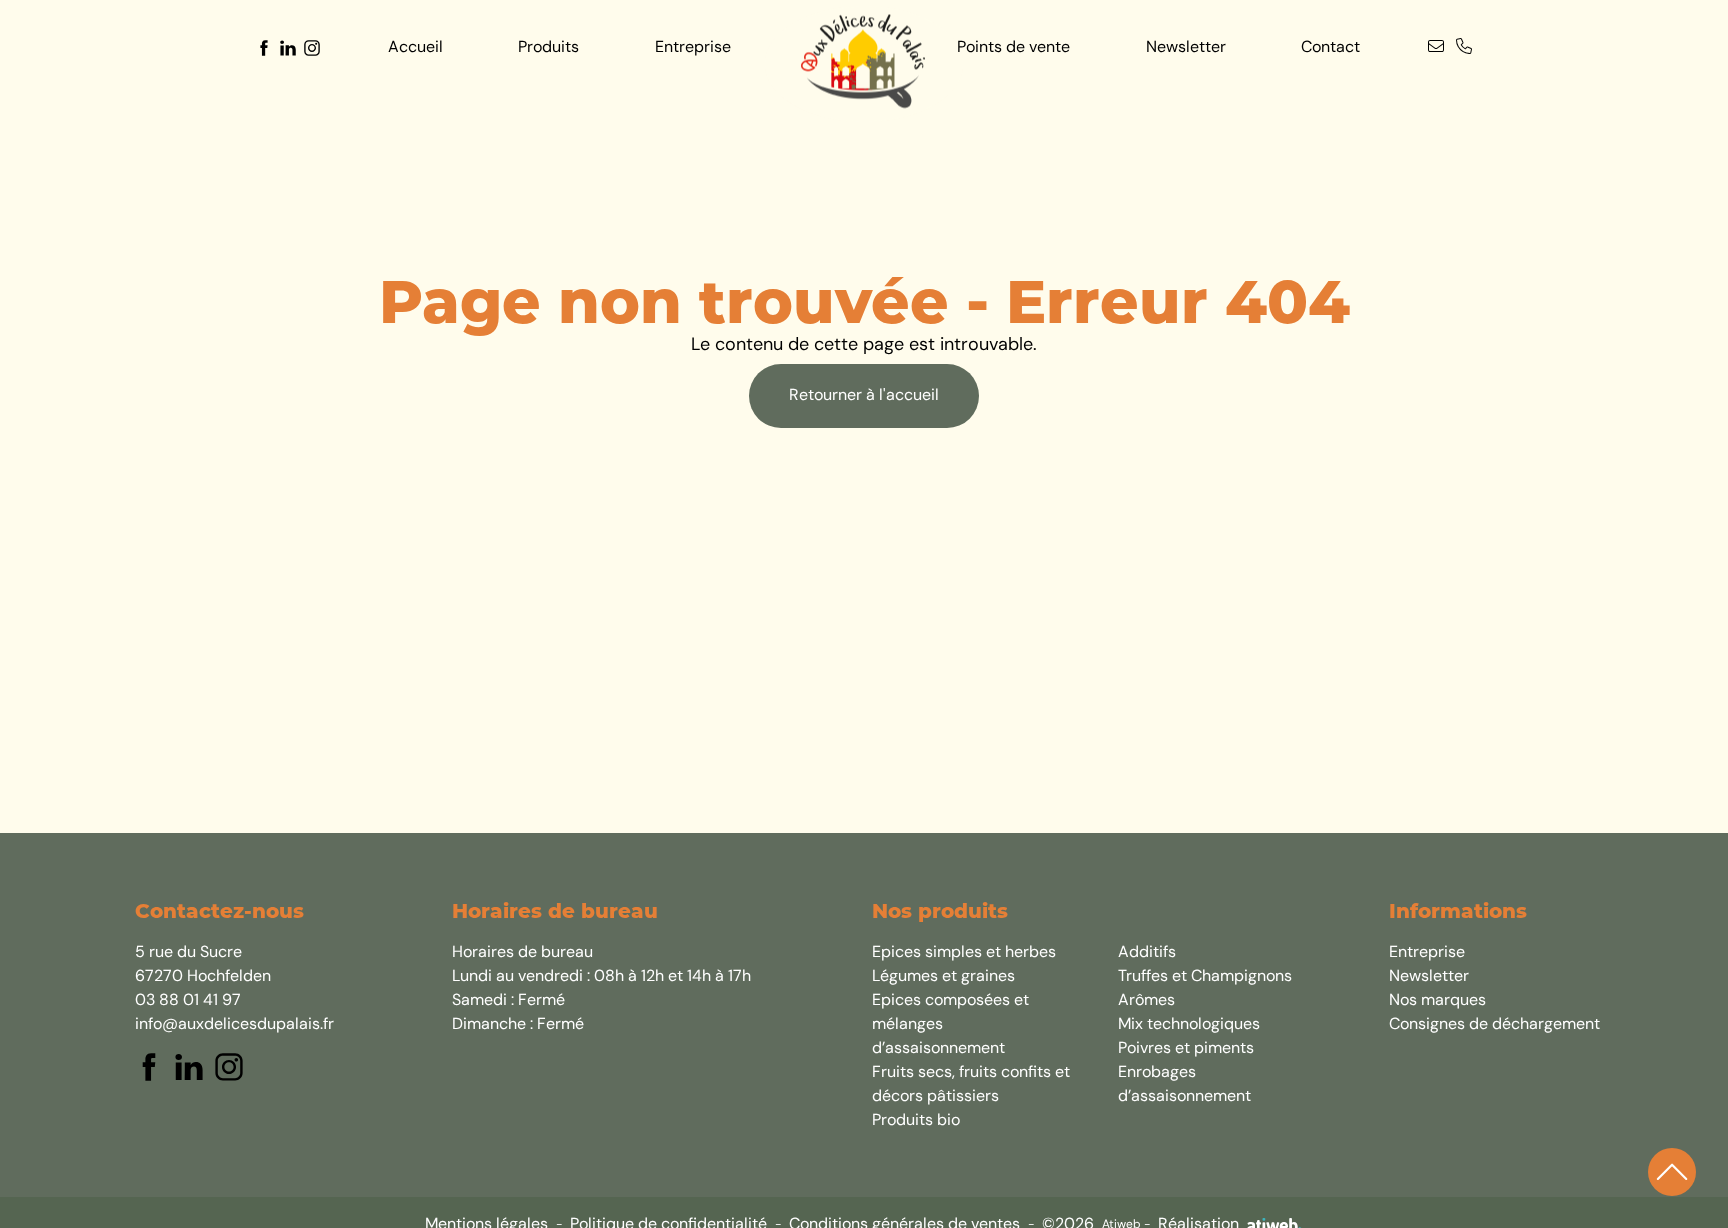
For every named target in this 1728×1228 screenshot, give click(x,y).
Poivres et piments (1186, 1049)
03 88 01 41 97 (188, 1001)
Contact (1330, 48)
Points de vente (1013, 48)
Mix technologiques (1189, 1025)
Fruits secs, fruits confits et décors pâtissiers (971, 1085)
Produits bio (916, 1121)
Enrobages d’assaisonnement (1184, 1085)
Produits (548, 48)
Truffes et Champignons (1205, 977)
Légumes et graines (943, 977)
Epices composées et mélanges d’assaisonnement (950, 1025)
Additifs (1147, 953)
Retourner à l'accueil (864, 396)
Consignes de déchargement (1494, 1025)
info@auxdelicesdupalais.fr (234, 1025)
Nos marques (1437, 1001)
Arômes (1146, 1001)
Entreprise (693, 48)
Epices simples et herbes (964, 953)
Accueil (415, 48)
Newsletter (1186, 48)
